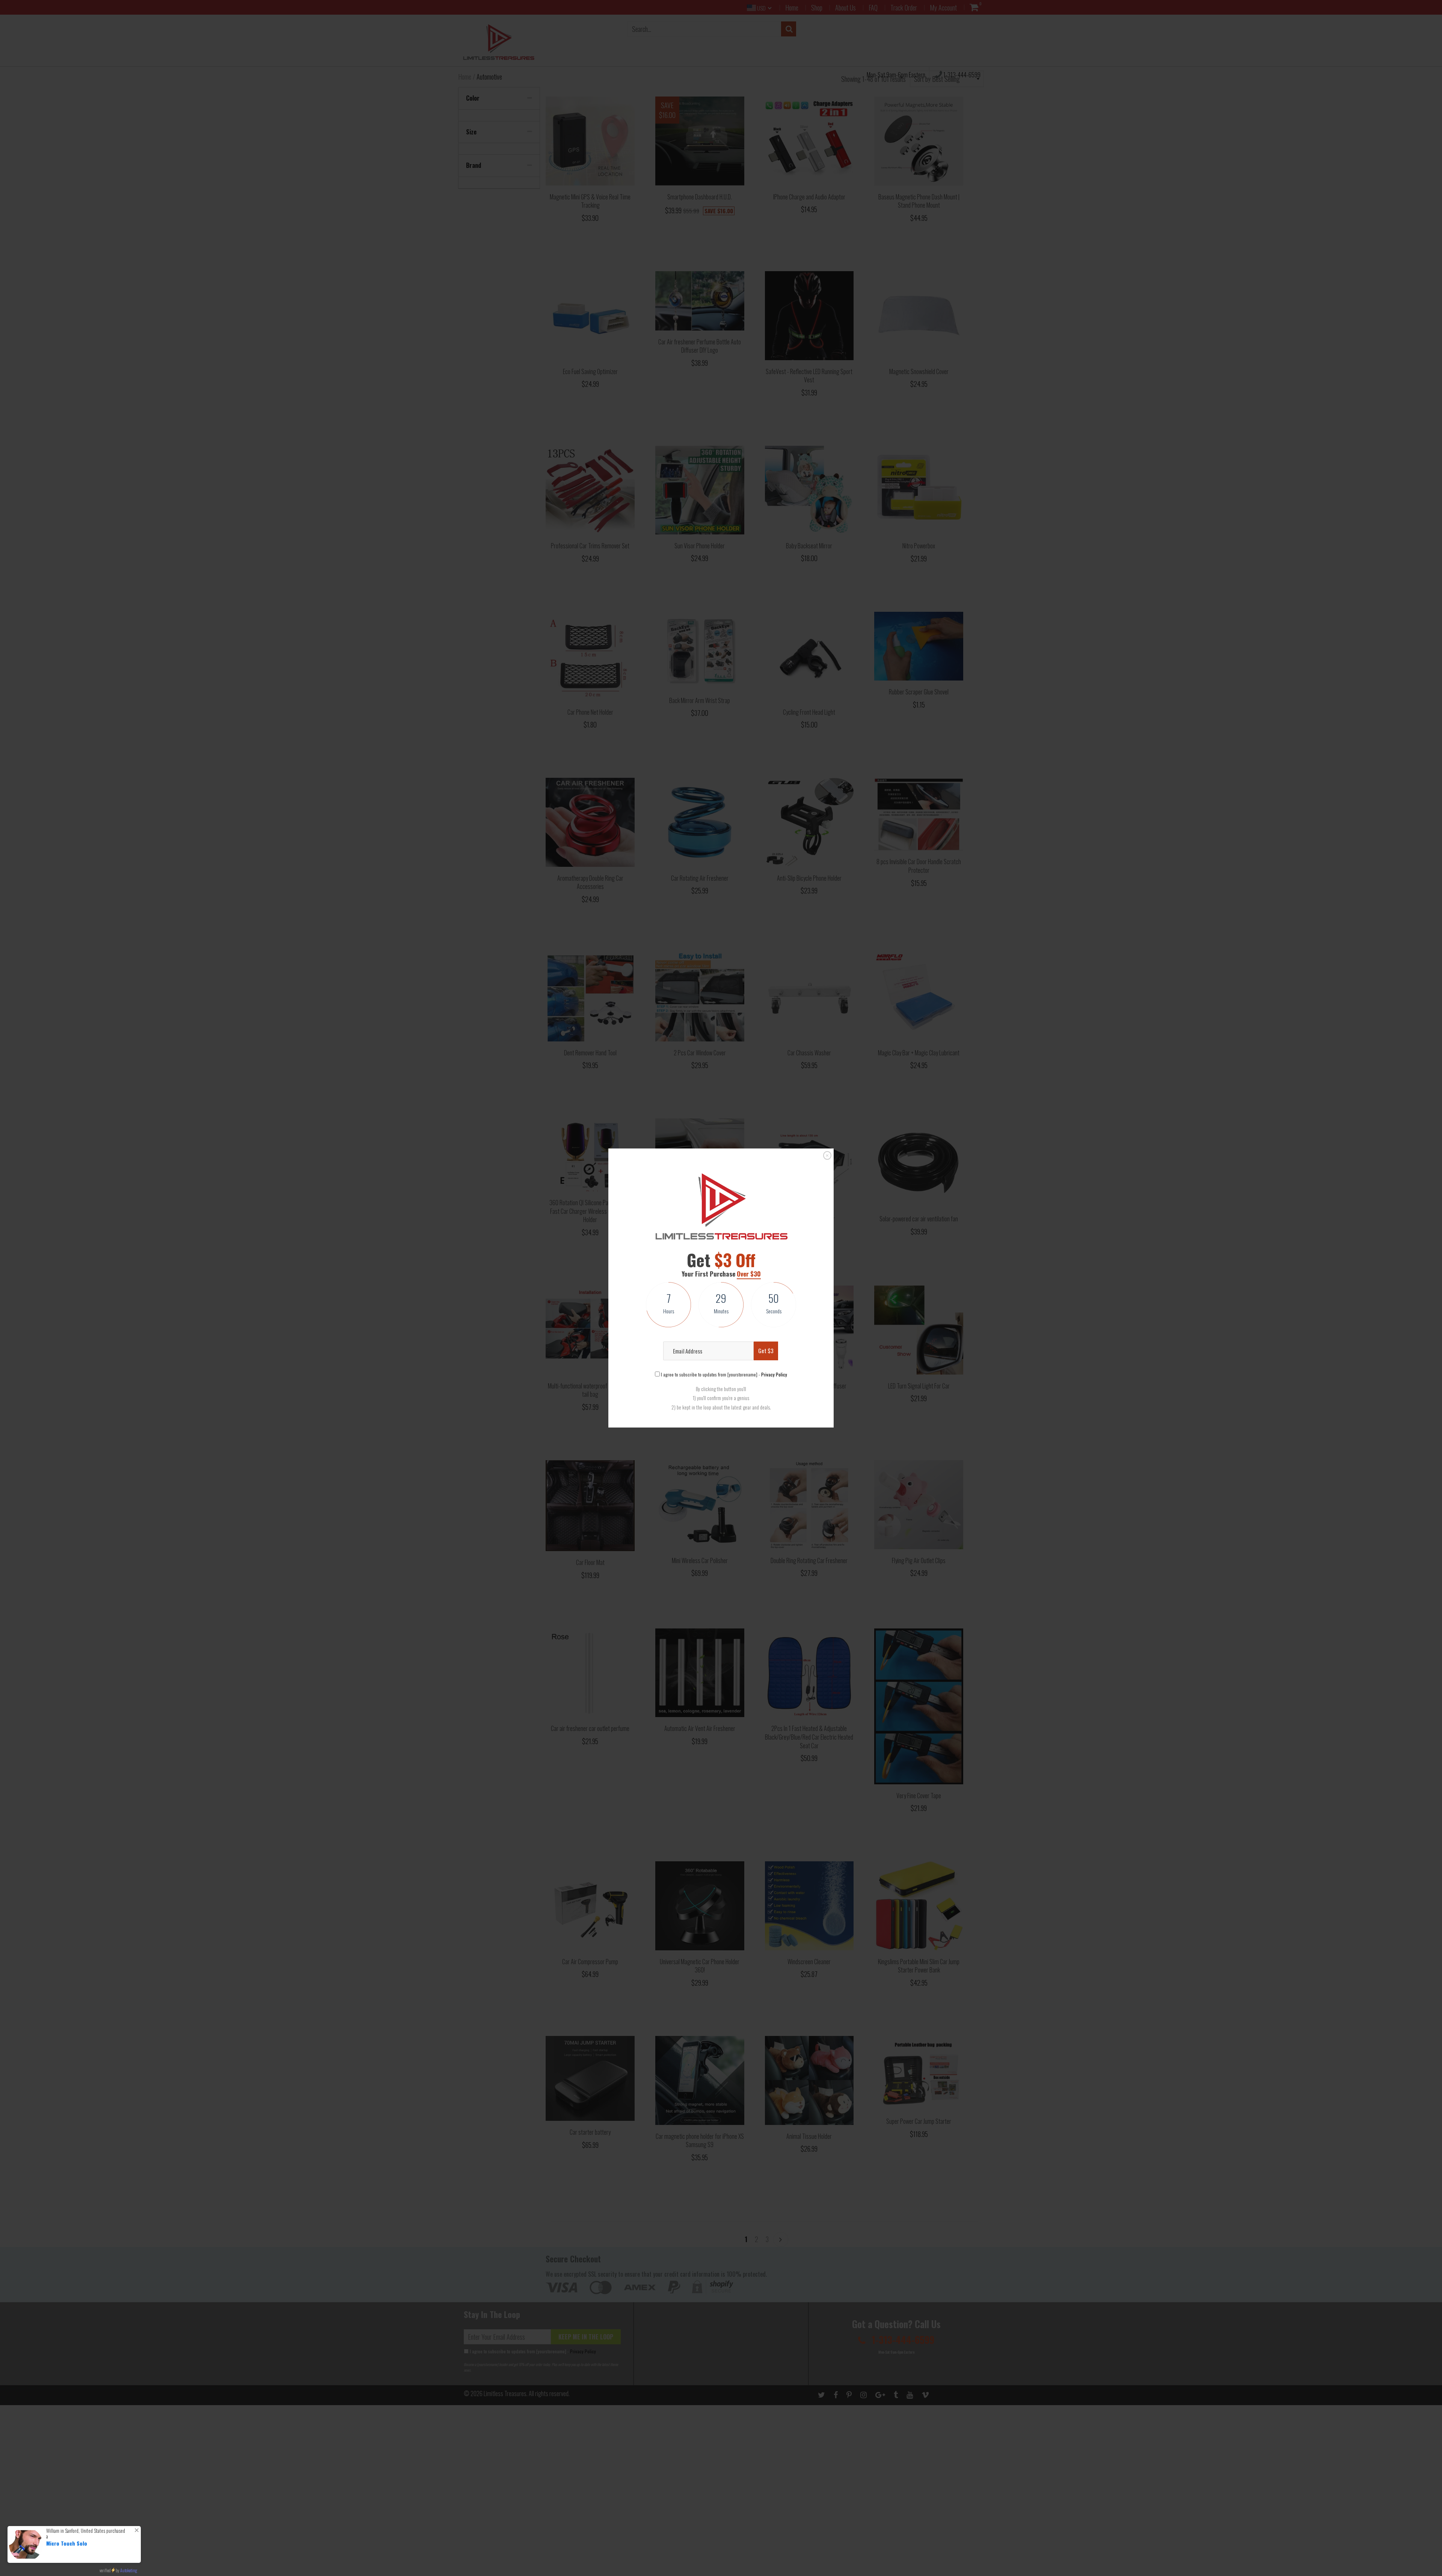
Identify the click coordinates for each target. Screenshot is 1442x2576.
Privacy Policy (774, 1374)
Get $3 (766, 1351)
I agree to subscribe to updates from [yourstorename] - (723, 1374)
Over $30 (749, 1274)
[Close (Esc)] (827, 1155)
